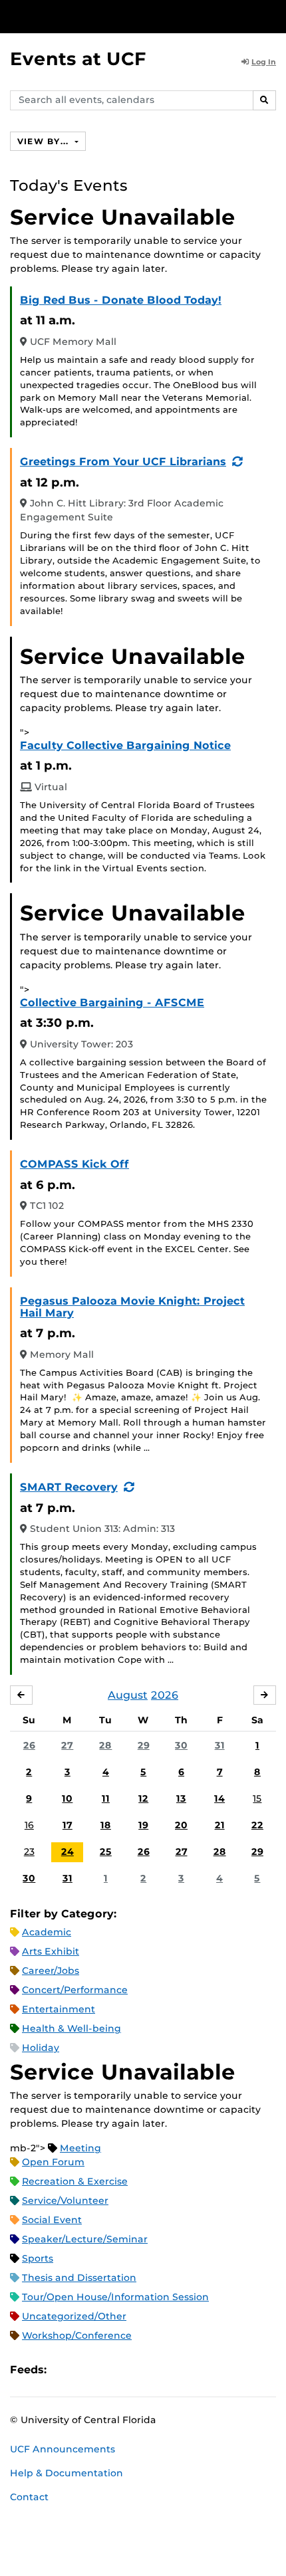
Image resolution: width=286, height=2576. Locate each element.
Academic (47, 1932)
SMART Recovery (69, 1487)
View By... (45, 141)
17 (68, 1825)
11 (106, 1798)
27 (67, 1745)
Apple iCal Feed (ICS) (64, 2370)
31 (220, 1745)
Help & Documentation (67, 2473)
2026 (165, 1695)
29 (144, 1745)
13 (181, 1798)
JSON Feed (154, 2370)
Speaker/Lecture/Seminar (85, 2239)
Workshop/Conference (77, 2335)
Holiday (41, 2048)
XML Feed (132, 2370)
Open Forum (53, 2162)
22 (257, 1825)
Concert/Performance (75, 1990)
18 (106, 1825)
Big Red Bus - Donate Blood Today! (121, 300)
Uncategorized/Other (74, 2316)
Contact (29, 2497)
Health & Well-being (71, 2028)
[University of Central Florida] (101, 16)
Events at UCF (78, 59)
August (128, 1695)
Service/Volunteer (65, 2200)
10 (67, 1798)
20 (181, 1825)
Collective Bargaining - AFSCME (112, 1003)
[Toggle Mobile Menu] (273, 16)
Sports (38, 2258)
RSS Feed (109, 2370)
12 (143, 1798)
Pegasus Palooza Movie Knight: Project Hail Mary (132, 1307)
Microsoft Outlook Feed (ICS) (86, 2370)
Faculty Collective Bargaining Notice (125, 745)
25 (106, 1852)
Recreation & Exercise (75, 2181)
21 (220, 1825)
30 (181, 1745)
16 (29, 1825)
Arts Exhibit (51, 1951)
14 (219, 1798)
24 (68, 1852)
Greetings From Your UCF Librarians (123, 462)
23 (29, 1852)
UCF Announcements (63, 2449)
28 (105, 1745)
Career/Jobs (51, 1971)
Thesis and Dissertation (79, 2278)
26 (29, 1745)
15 (257, 1798)
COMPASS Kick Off (74, 1164)
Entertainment (59, 2009)
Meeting (80, 2148)
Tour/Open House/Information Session (115, 2297)
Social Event (52, 2220)
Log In (264, 62)
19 (143, 1825)
